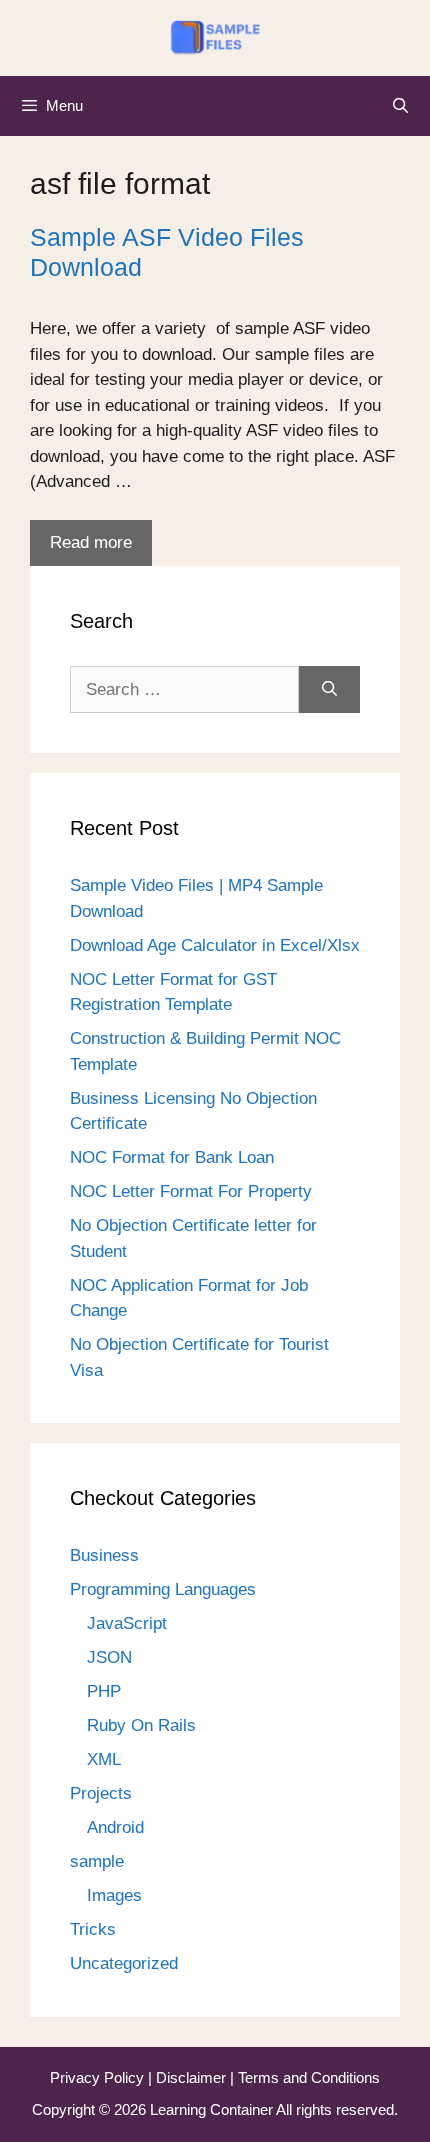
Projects (101, 1793)
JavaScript (127, 1623)
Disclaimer (193, 2077)
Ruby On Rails (141, 1725)
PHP (104, 1691)
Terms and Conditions (309, 2077)
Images (114, 1895)
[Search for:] (184, 690)
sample (97, 1861)
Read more (91, 542)
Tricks (93, 1929)
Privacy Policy (99, 2077)
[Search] (329, 690)
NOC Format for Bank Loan (172, 1157)
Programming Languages (163, 1589)
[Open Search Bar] (400, 106)
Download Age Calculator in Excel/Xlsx (215, 945)
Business (104, 1555)
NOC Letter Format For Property (191, 1191)
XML (104, 1759)
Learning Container (211, 2109)
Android (115, 1827)
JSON (109, 1657)
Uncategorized (124, 1963)
